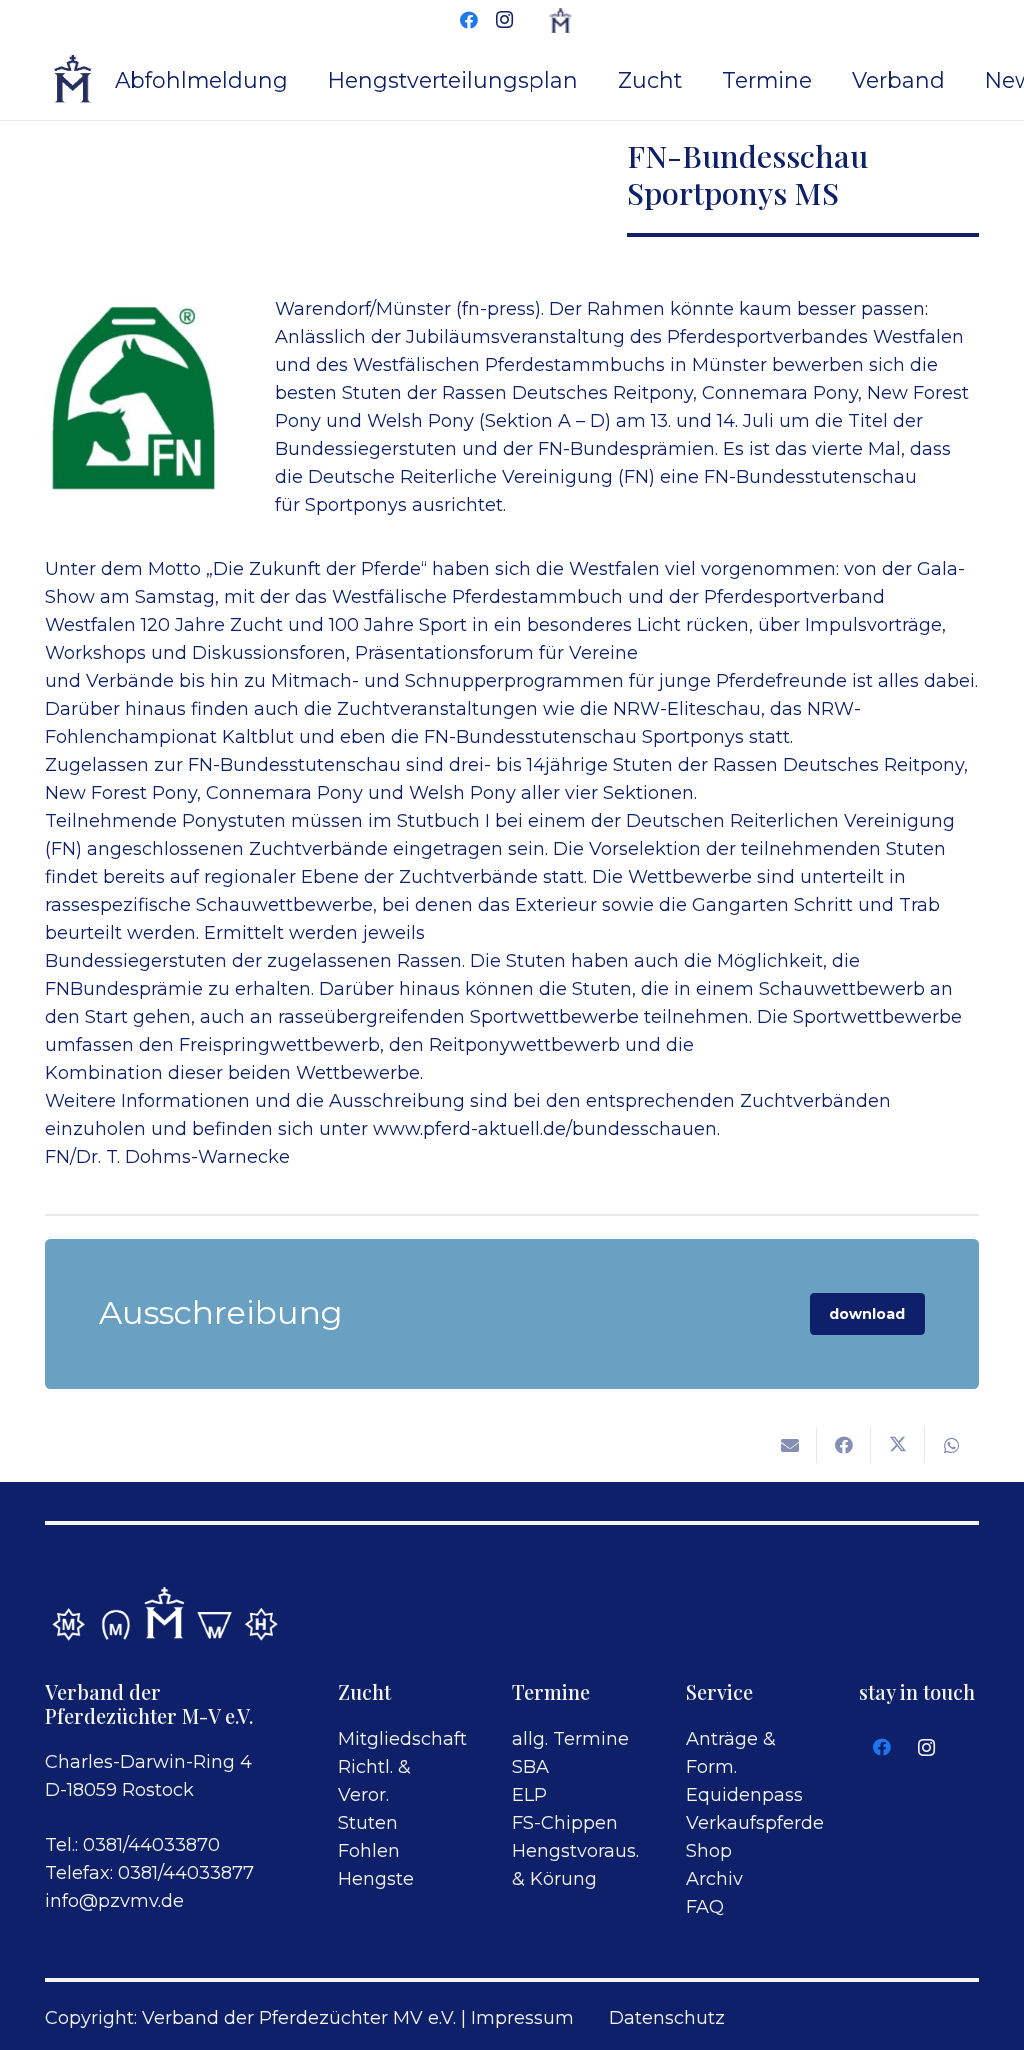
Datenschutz (667, 2018)
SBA (530, 1767)
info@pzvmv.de (114, 1901)
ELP (529, 1795)
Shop (709, 1851)
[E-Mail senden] (790, 1445)
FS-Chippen (565, 1823)
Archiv (714, 1879)
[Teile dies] (844, 1445)
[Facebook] (469, 20)
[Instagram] (505, 20)
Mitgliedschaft (402, 1739)
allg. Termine (570, 1739)
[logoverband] (73, 80)
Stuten (368, 1823)
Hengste (376, 1879)
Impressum (522, 2018)
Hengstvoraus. (575, 1851)
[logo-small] (560, 20)
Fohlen (369, 1851)
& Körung (554, 1879)
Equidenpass (744, 1795)
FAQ (705, 1907)
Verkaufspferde (755, 1823)
